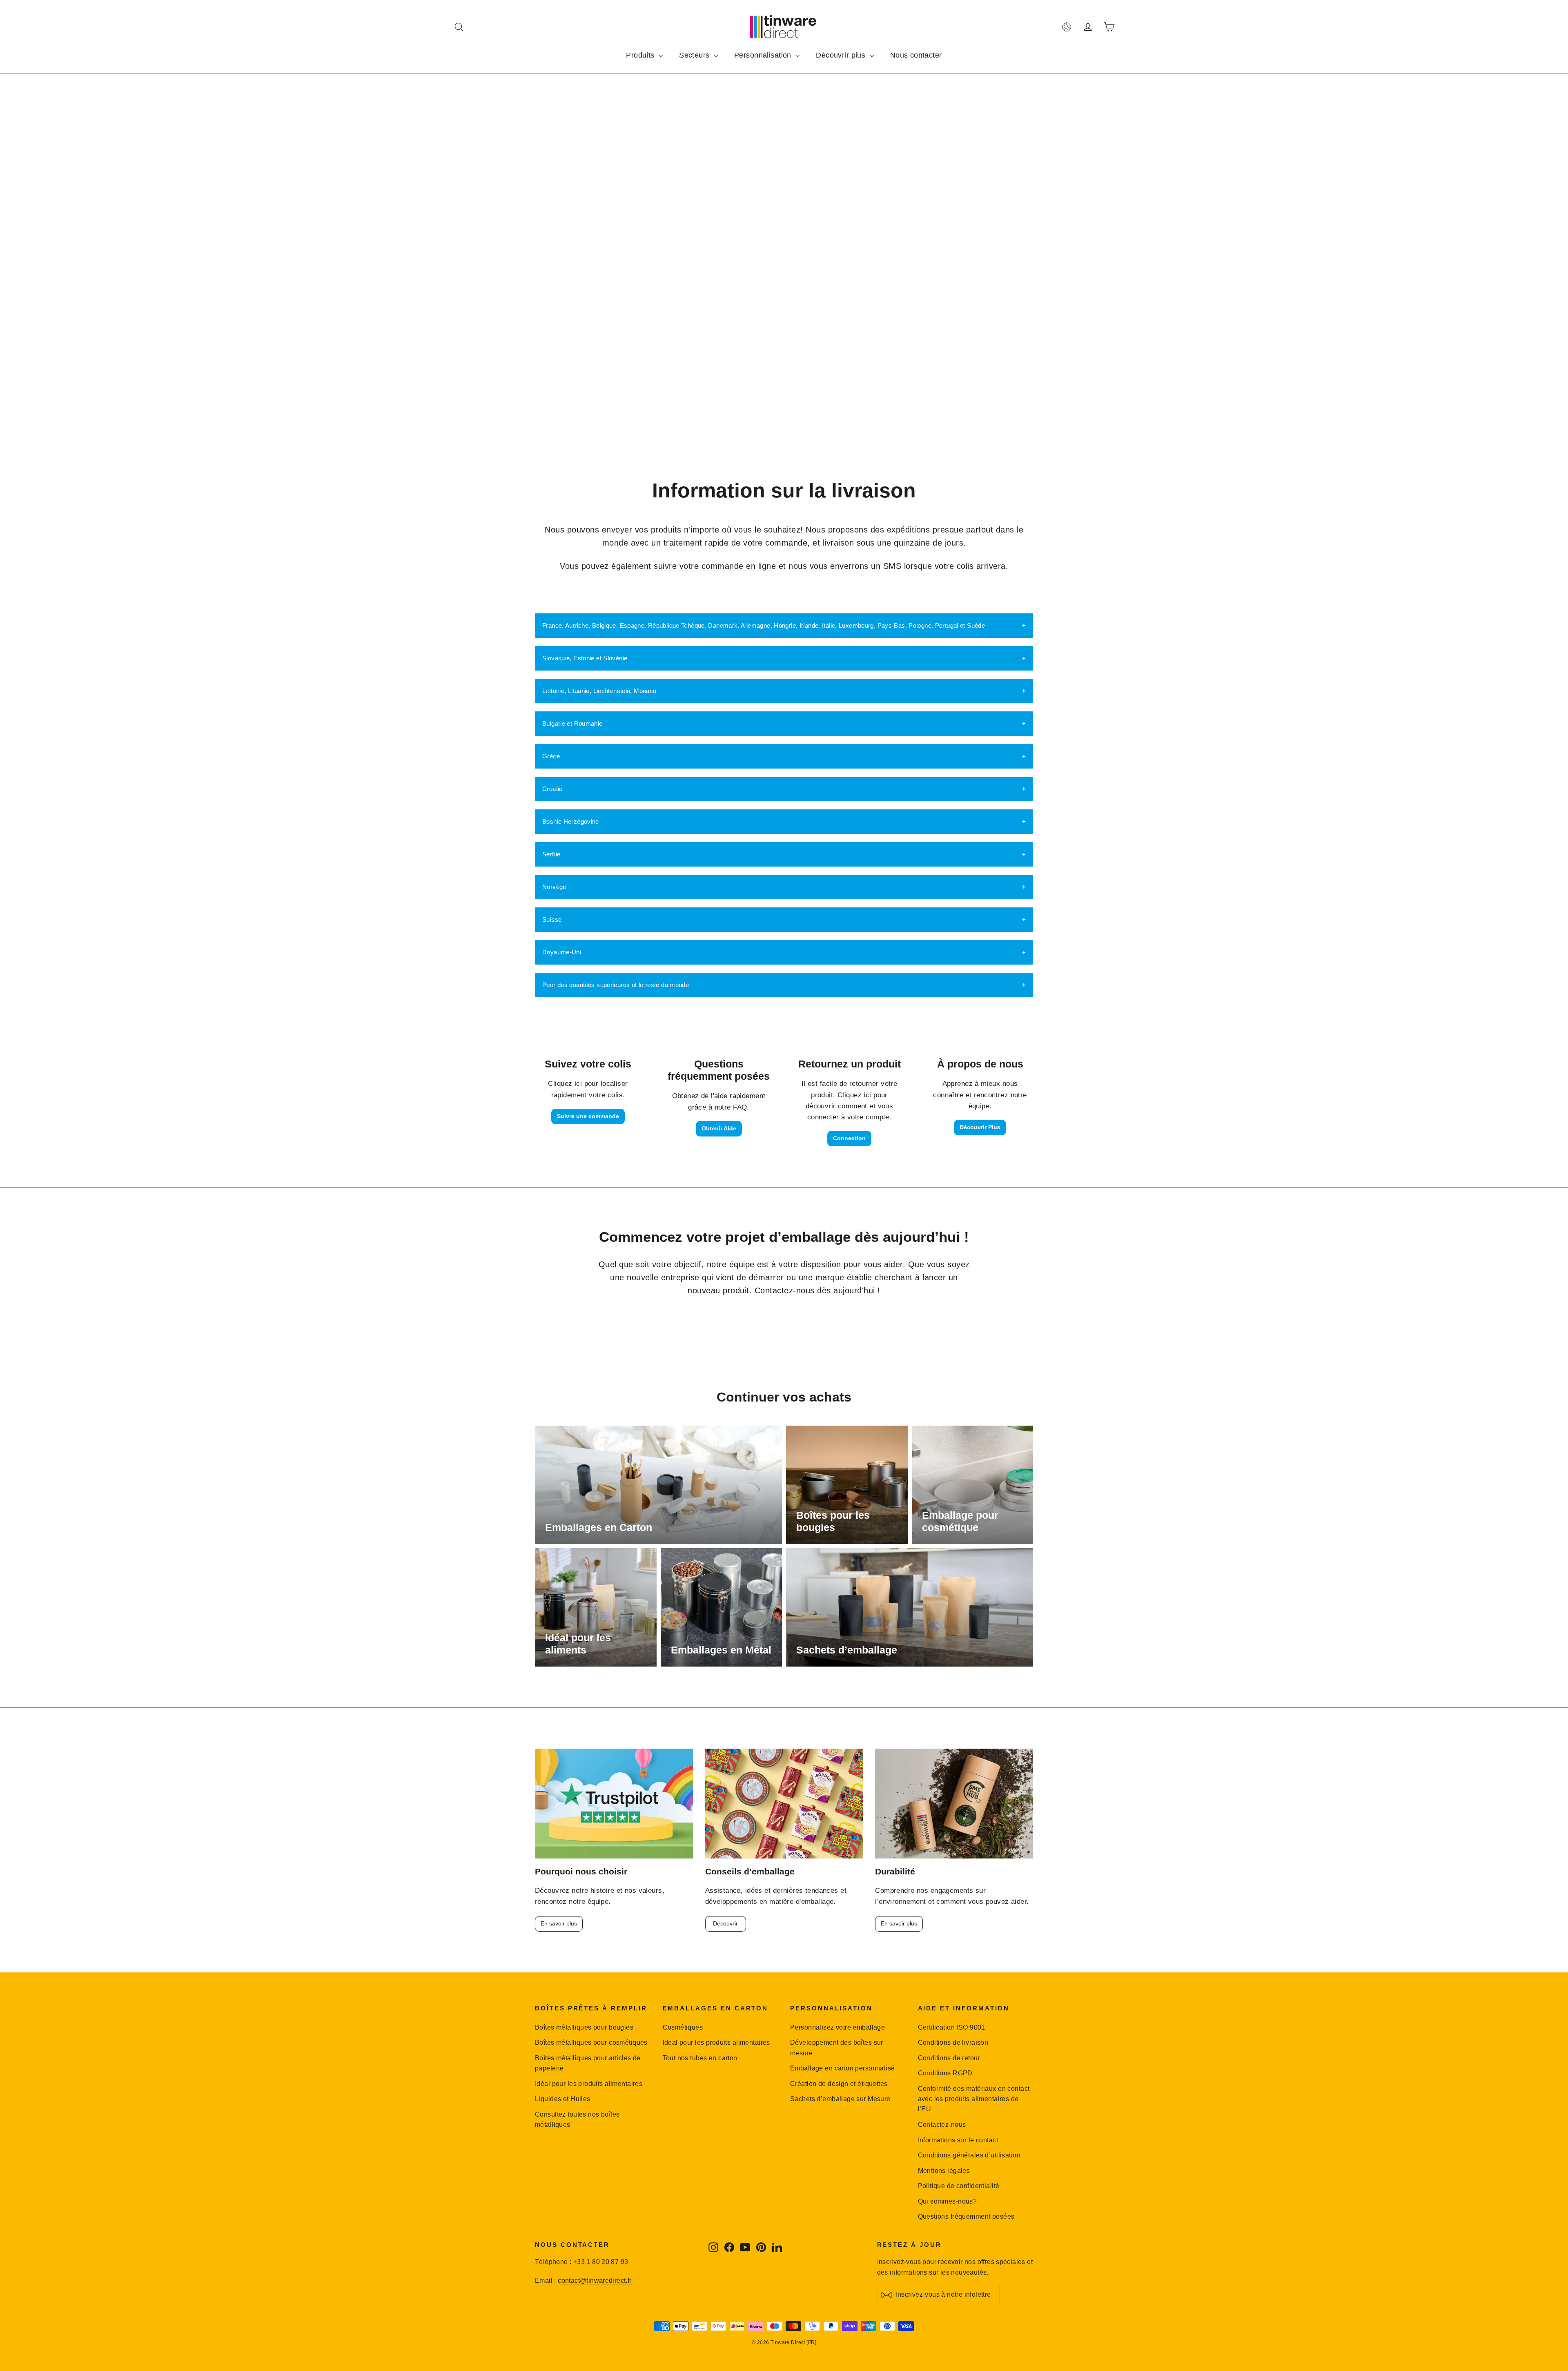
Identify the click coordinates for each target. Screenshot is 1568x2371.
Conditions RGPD (945, 2073)
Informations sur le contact (958, 2140)
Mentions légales (944, 2171)
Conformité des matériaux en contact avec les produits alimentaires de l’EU (974, 2099)
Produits (641, 55)
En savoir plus (559, 1923)
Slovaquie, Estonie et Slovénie (585, 658)
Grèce (551, 756)
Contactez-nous (942, 2125)
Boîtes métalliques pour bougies (584, 2027)
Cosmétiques (683, 2027)
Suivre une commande (588, 1116)
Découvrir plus (842, 55)
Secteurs (695, 55)
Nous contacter (916, 55)
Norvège (554, 887)
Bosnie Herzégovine (571, 821)
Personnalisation (764, 55)
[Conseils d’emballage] (784, 1804)
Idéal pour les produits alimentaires (589, 2084)
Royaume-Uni (562, 952)
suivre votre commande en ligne (715, 566)
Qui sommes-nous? (948, 2201)
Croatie (552, 789)
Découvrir (725, 1923)
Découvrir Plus (980, 1127)
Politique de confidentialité (959, 2186)
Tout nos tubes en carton (700, 2058)
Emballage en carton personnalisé (843, 2068)
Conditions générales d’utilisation (969, 2155)
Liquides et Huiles (563, 2099)
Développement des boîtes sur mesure (837, 2048)
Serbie (551, 854)
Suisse (552, 919)
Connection (849, 1138)
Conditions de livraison (953, 2042)
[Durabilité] (954, 1804)
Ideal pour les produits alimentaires (716, 2042)
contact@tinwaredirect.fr (595, 2281)
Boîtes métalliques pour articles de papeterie (588, 2063)
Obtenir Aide (719, 1128)
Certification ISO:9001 (952, 2027)
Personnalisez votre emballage (837, 2027)
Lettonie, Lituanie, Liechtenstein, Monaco (599, 691)
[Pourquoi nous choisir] (614, 1804)
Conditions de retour (949, 2058)
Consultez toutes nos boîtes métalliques (577, 2119)
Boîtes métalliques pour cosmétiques (591, 2042)
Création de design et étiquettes (839, 2084)
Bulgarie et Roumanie (572, 723)
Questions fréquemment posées (966, 2216)
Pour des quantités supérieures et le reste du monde (616, 985)
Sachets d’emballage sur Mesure (840, 2099)
